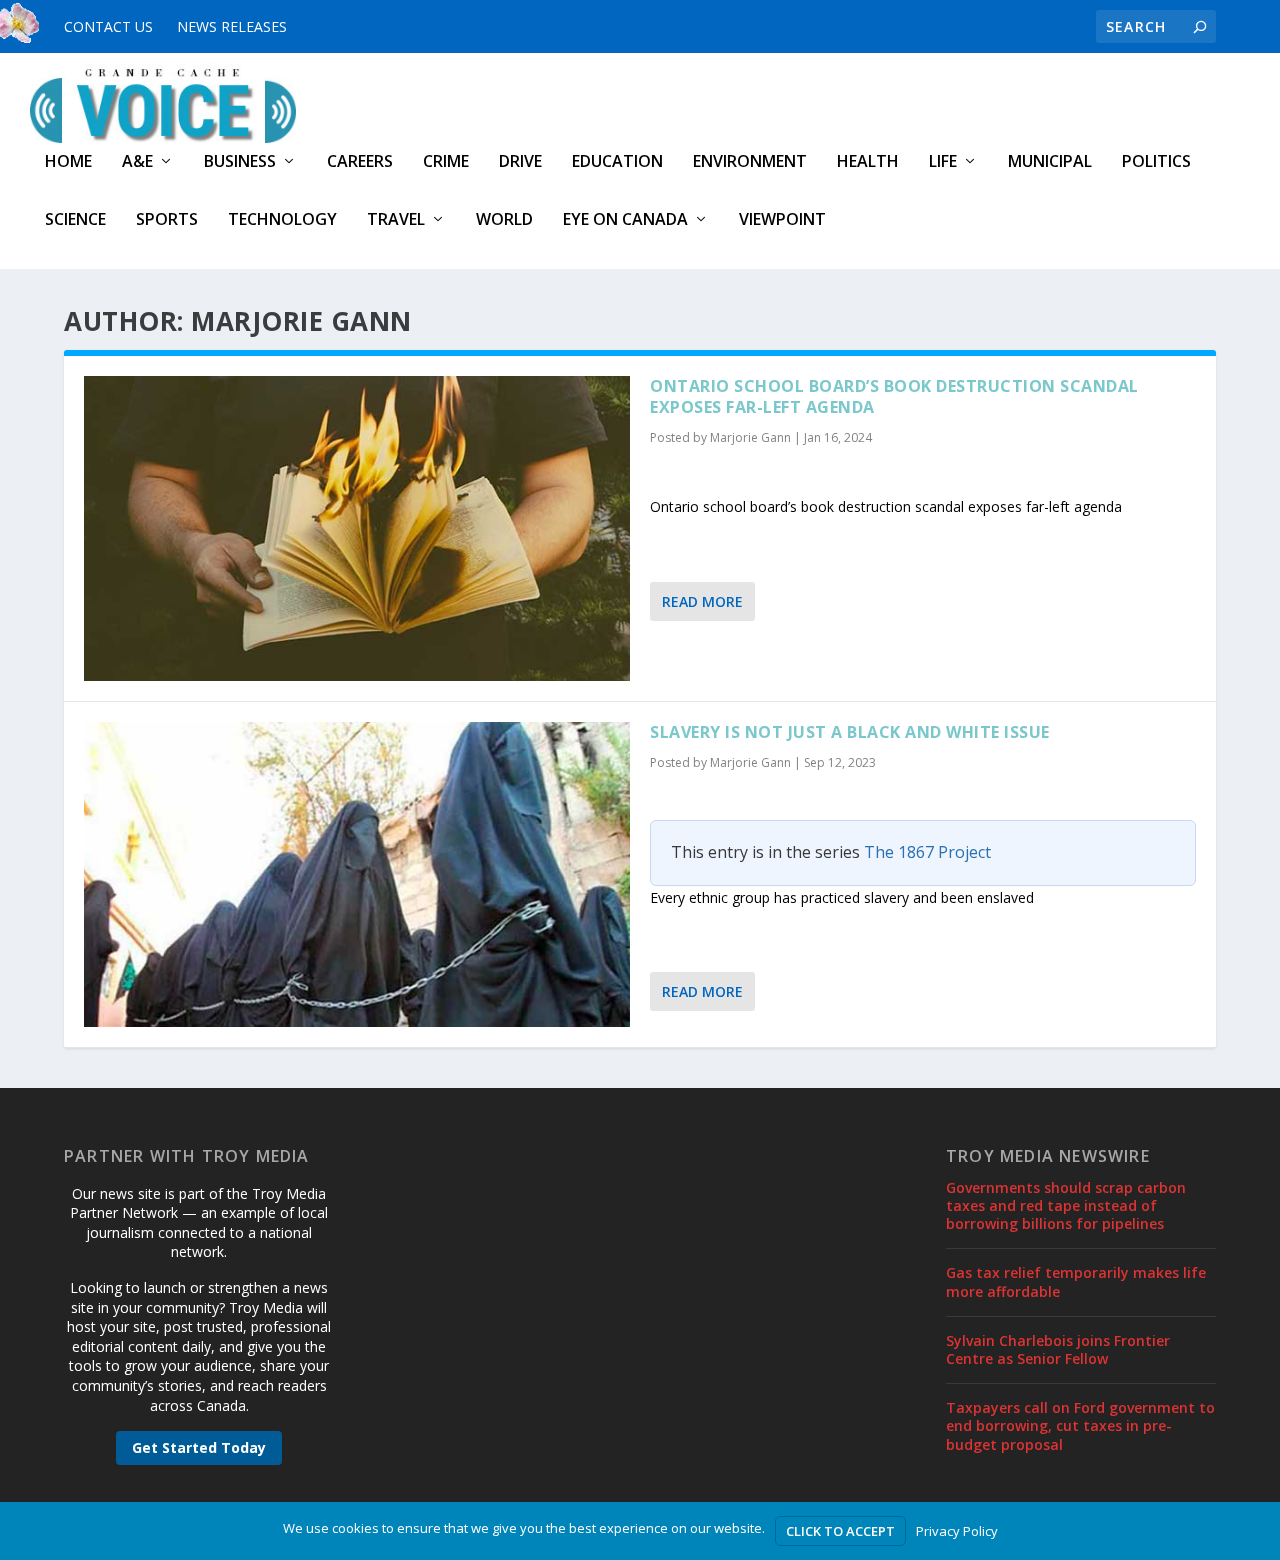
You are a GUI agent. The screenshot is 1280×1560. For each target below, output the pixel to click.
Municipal (1050, 162)
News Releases (232, 26)
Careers (360, 162)
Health (868, 162)
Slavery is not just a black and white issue (850, 732)
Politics (1156, 162)
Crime (446, 162)
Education (617, 162)
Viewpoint (782, 220)
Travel (396, 220)
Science (75, 220)
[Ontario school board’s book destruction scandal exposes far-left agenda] (357, 528)
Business (240, 162)
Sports (167, 220)
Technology (282, 220)
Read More (702, 601)
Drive (520, 162)
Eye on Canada (625, 220)
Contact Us (108, 26)
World (504, 220)
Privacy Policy (957, 1531)
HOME (68, 162)
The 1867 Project (927, 852)
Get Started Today (199, 1447)
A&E (137, 162)
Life (943, 162)
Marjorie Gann (750, 437)
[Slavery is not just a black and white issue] (357, 874)
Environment (750, 162)
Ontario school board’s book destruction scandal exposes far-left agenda (894, 396)
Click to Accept (840, 1531)
